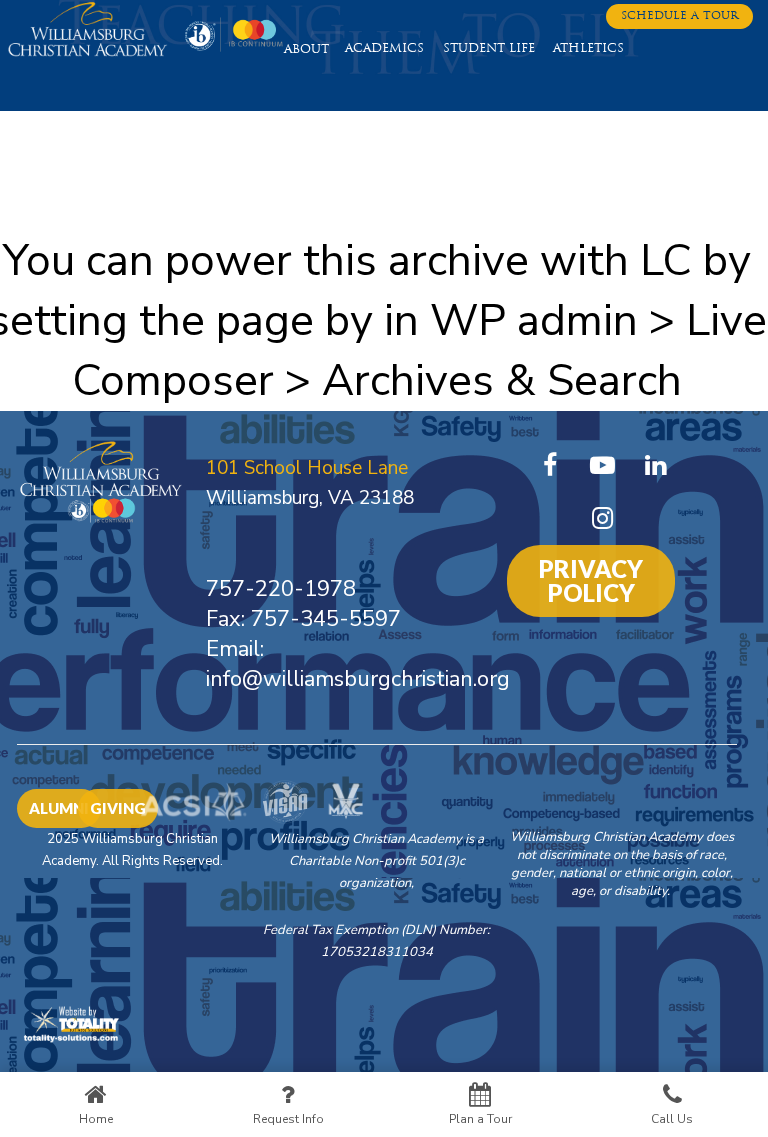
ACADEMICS (384, 49)
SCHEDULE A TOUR (679, 16)
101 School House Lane (307, 468)
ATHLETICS (588, 49)
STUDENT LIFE (489, 49)
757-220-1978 (281, 589)
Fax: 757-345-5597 (303, 619)
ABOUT (306, 50)
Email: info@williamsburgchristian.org (358, 664)
